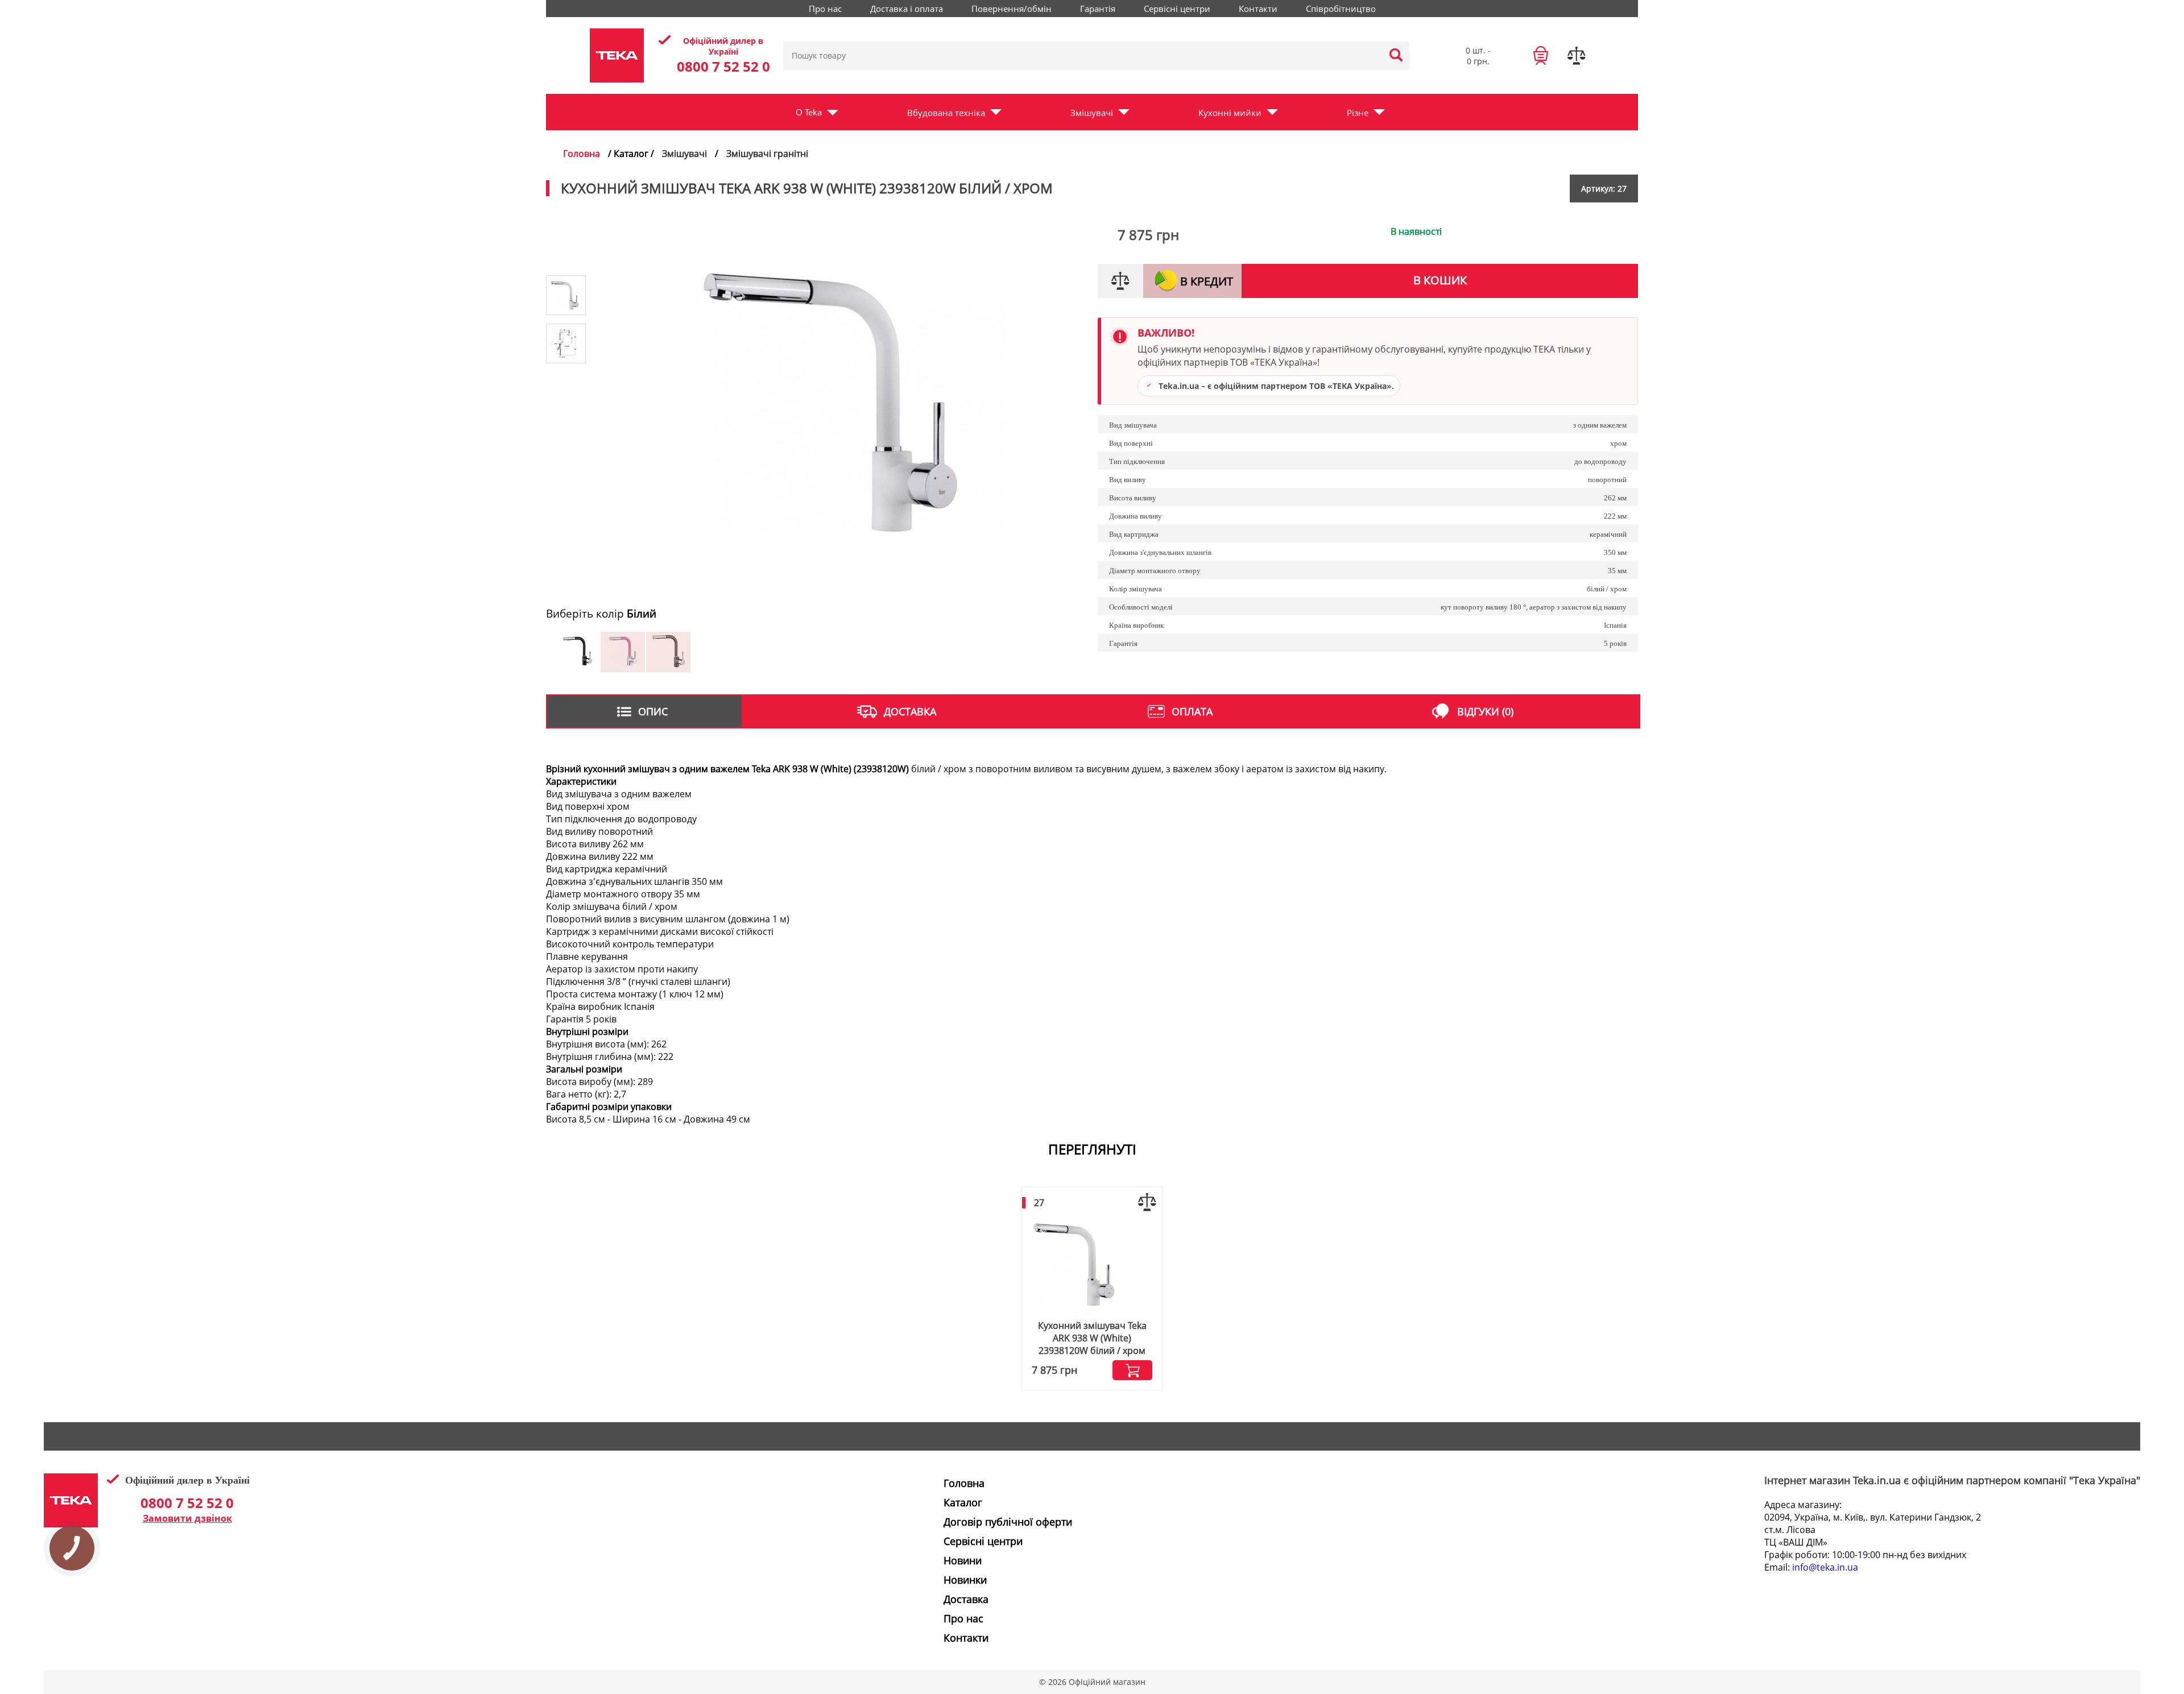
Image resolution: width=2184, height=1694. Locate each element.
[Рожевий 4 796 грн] (623, 668)
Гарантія (1098, 9)
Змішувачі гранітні (767, 154)
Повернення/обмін (1012, 9)
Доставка (966, 1599)
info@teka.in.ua (1825, 1567)
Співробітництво (1341, 9)
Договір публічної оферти (1008, 1522)
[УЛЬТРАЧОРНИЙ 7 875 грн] (668, 668)
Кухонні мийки (1230, 113)
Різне (1358, 113)
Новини (963, 1560)
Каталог (963, 1502)
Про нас (825, 9)
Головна (582, 154)
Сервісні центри (1177, 9)
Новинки (965, 1580)
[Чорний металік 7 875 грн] (577, 668)
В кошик (1440, 280)
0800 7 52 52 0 (723, 66)
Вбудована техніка (946, 113)
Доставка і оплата (907, 9)
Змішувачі (1092, 113)
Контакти (1258, 9)
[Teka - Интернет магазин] (617, 55)
